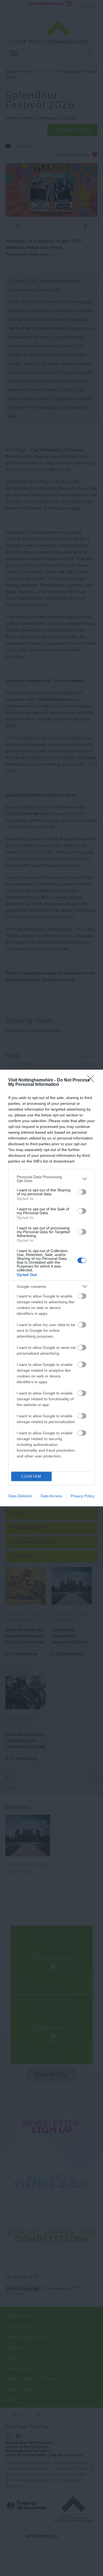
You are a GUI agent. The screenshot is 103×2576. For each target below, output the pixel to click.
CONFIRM (31, 1477)
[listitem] (51, 1179)
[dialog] (51, 1288)
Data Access (51, 1496)
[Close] (92, 1080)
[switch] (82, 1192)
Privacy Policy (83, 1496)
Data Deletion (20, 1496)
